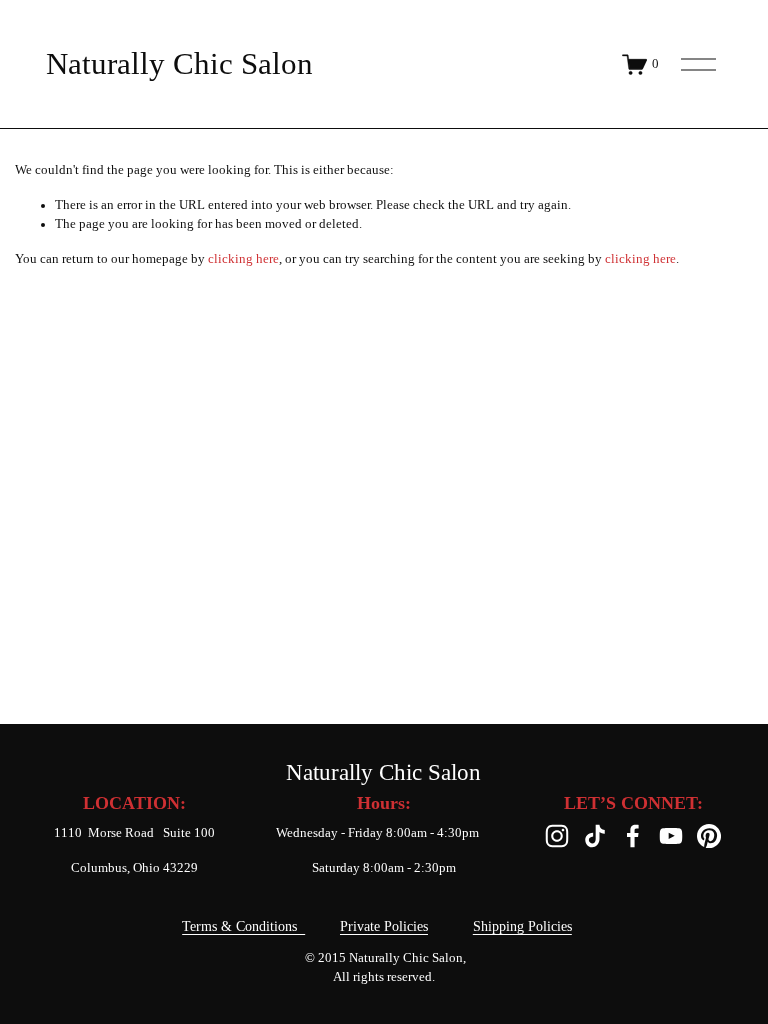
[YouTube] (671, 836)
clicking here (243, 259)
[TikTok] (595, 836)
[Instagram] (557, 836)
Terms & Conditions (243, 926)
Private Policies (384, 926)
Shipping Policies (522, 926)
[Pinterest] (709, 836)
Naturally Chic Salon (179, 64)
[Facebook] (633, 836)
